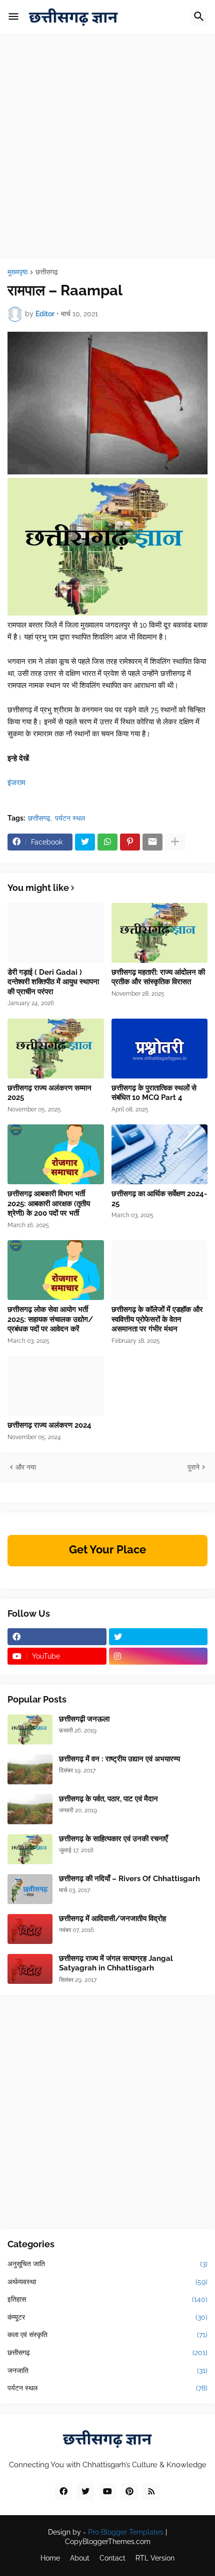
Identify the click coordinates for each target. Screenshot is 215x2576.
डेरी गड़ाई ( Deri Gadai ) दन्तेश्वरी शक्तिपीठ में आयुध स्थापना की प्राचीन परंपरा (53, 982)
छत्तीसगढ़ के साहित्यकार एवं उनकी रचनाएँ (113, 1839)
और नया (26, 1467)
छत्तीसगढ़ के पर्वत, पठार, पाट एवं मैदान (108, 1799)
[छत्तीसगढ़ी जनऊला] (30, 1729)
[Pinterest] (130, 842)
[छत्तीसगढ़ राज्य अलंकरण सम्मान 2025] (56, 1049)
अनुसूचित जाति (107, 2264)
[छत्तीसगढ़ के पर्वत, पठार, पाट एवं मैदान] (30, 1809)
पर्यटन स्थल (70, 818)
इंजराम (16, 783)
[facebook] (57, 1637)
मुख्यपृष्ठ (17, 272)
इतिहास (107, 2299)
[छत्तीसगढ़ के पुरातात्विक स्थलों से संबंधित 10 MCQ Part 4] (160, 1049)
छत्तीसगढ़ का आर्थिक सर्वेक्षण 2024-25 (159, 1199)
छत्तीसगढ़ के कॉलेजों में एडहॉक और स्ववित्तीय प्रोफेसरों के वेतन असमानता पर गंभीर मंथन (157, 1319)
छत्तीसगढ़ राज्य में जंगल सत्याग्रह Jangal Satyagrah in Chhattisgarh (116, 1963)
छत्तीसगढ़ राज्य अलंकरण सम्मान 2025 (49, 1093)
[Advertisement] (107, 151)
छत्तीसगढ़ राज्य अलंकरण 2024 (49, 1425)
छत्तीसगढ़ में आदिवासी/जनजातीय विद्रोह (112, 1919)
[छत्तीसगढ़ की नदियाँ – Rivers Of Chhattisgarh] (30, 1889)
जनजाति (107, 2370)
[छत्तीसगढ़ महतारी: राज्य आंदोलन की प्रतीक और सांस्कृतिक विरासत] (160, 933)
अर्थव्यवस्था (107, 2282)
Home (50, 2558)
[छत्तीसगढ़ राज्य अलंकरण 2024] (56, 1386)
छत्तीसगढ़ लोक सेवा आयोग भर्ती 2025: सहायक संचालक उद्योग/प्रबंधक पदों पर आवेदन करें (50, 1319)
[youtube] (107, 2492)
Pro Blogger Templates (126, 2532)
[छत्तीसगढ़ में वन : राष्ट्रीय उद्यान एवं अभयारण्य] (30, 1769)
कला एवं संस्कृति (107, 2335)
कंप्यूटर (107, 2317)
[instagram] (158, 1656)
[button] (13, 17)
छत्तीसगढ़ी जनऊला (84, 1719)
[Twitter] (85, 842)
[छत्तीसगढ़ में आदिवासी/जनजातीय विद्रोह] (30, 1929)
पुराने (193, 1467)
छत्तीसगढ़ (47, 272)
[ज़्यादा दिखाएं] (175, 842)
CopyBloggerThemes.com (108, 2542)
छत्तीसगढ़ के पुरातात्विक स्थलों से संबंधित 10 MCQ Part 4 (154, 1093)
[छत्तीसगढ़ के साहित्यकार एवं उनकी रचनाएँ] (30, 1849)
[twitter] (158, 1637)
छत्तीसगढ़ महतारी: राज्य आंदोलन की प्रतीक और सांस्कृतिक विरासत (158, 977)
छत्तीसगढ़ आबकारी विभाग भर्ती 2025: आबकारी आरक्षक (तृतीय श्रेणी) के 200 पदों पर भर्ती (49, 1203)
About (80, 2558)
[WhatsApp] (107, 842)
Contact (112, 2558)
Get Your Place (107, 1549)
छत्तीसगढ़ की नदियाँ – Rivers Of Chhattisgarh (129, 1879)
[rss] (151, 2492)
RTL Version (155, 2558)
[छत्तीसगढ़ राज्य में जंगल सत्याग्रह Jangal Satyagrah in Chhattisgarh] (30, 1969)
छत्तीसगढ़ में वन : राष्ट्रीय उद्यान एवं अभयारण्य (119, 1759)
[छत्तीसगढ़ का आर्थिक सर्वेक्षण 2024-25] (160, 1154)
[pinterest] (129, 2492)
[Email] (152, 842)
